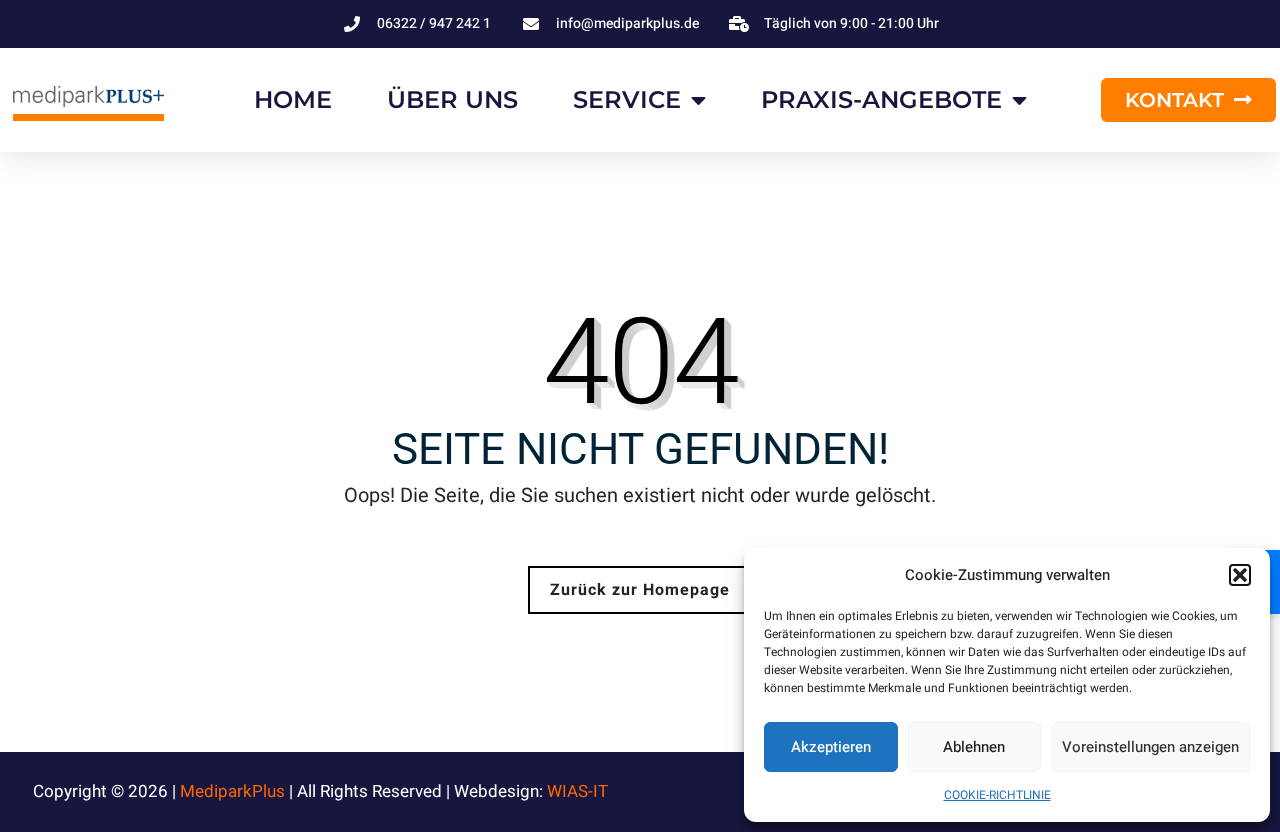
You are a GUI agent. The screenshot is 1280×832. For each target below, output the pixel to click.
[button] (1240, 575)
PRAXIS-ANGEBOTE (881, 99)
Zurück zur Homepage (640, 590)
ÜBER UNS (452, 99)
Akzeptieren (831, 747)
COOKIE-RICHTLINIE (997, 795)
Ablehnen (974, 747)
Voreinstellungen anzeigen (1150, 747)
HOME (293, 99)
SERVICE (627, 99)
